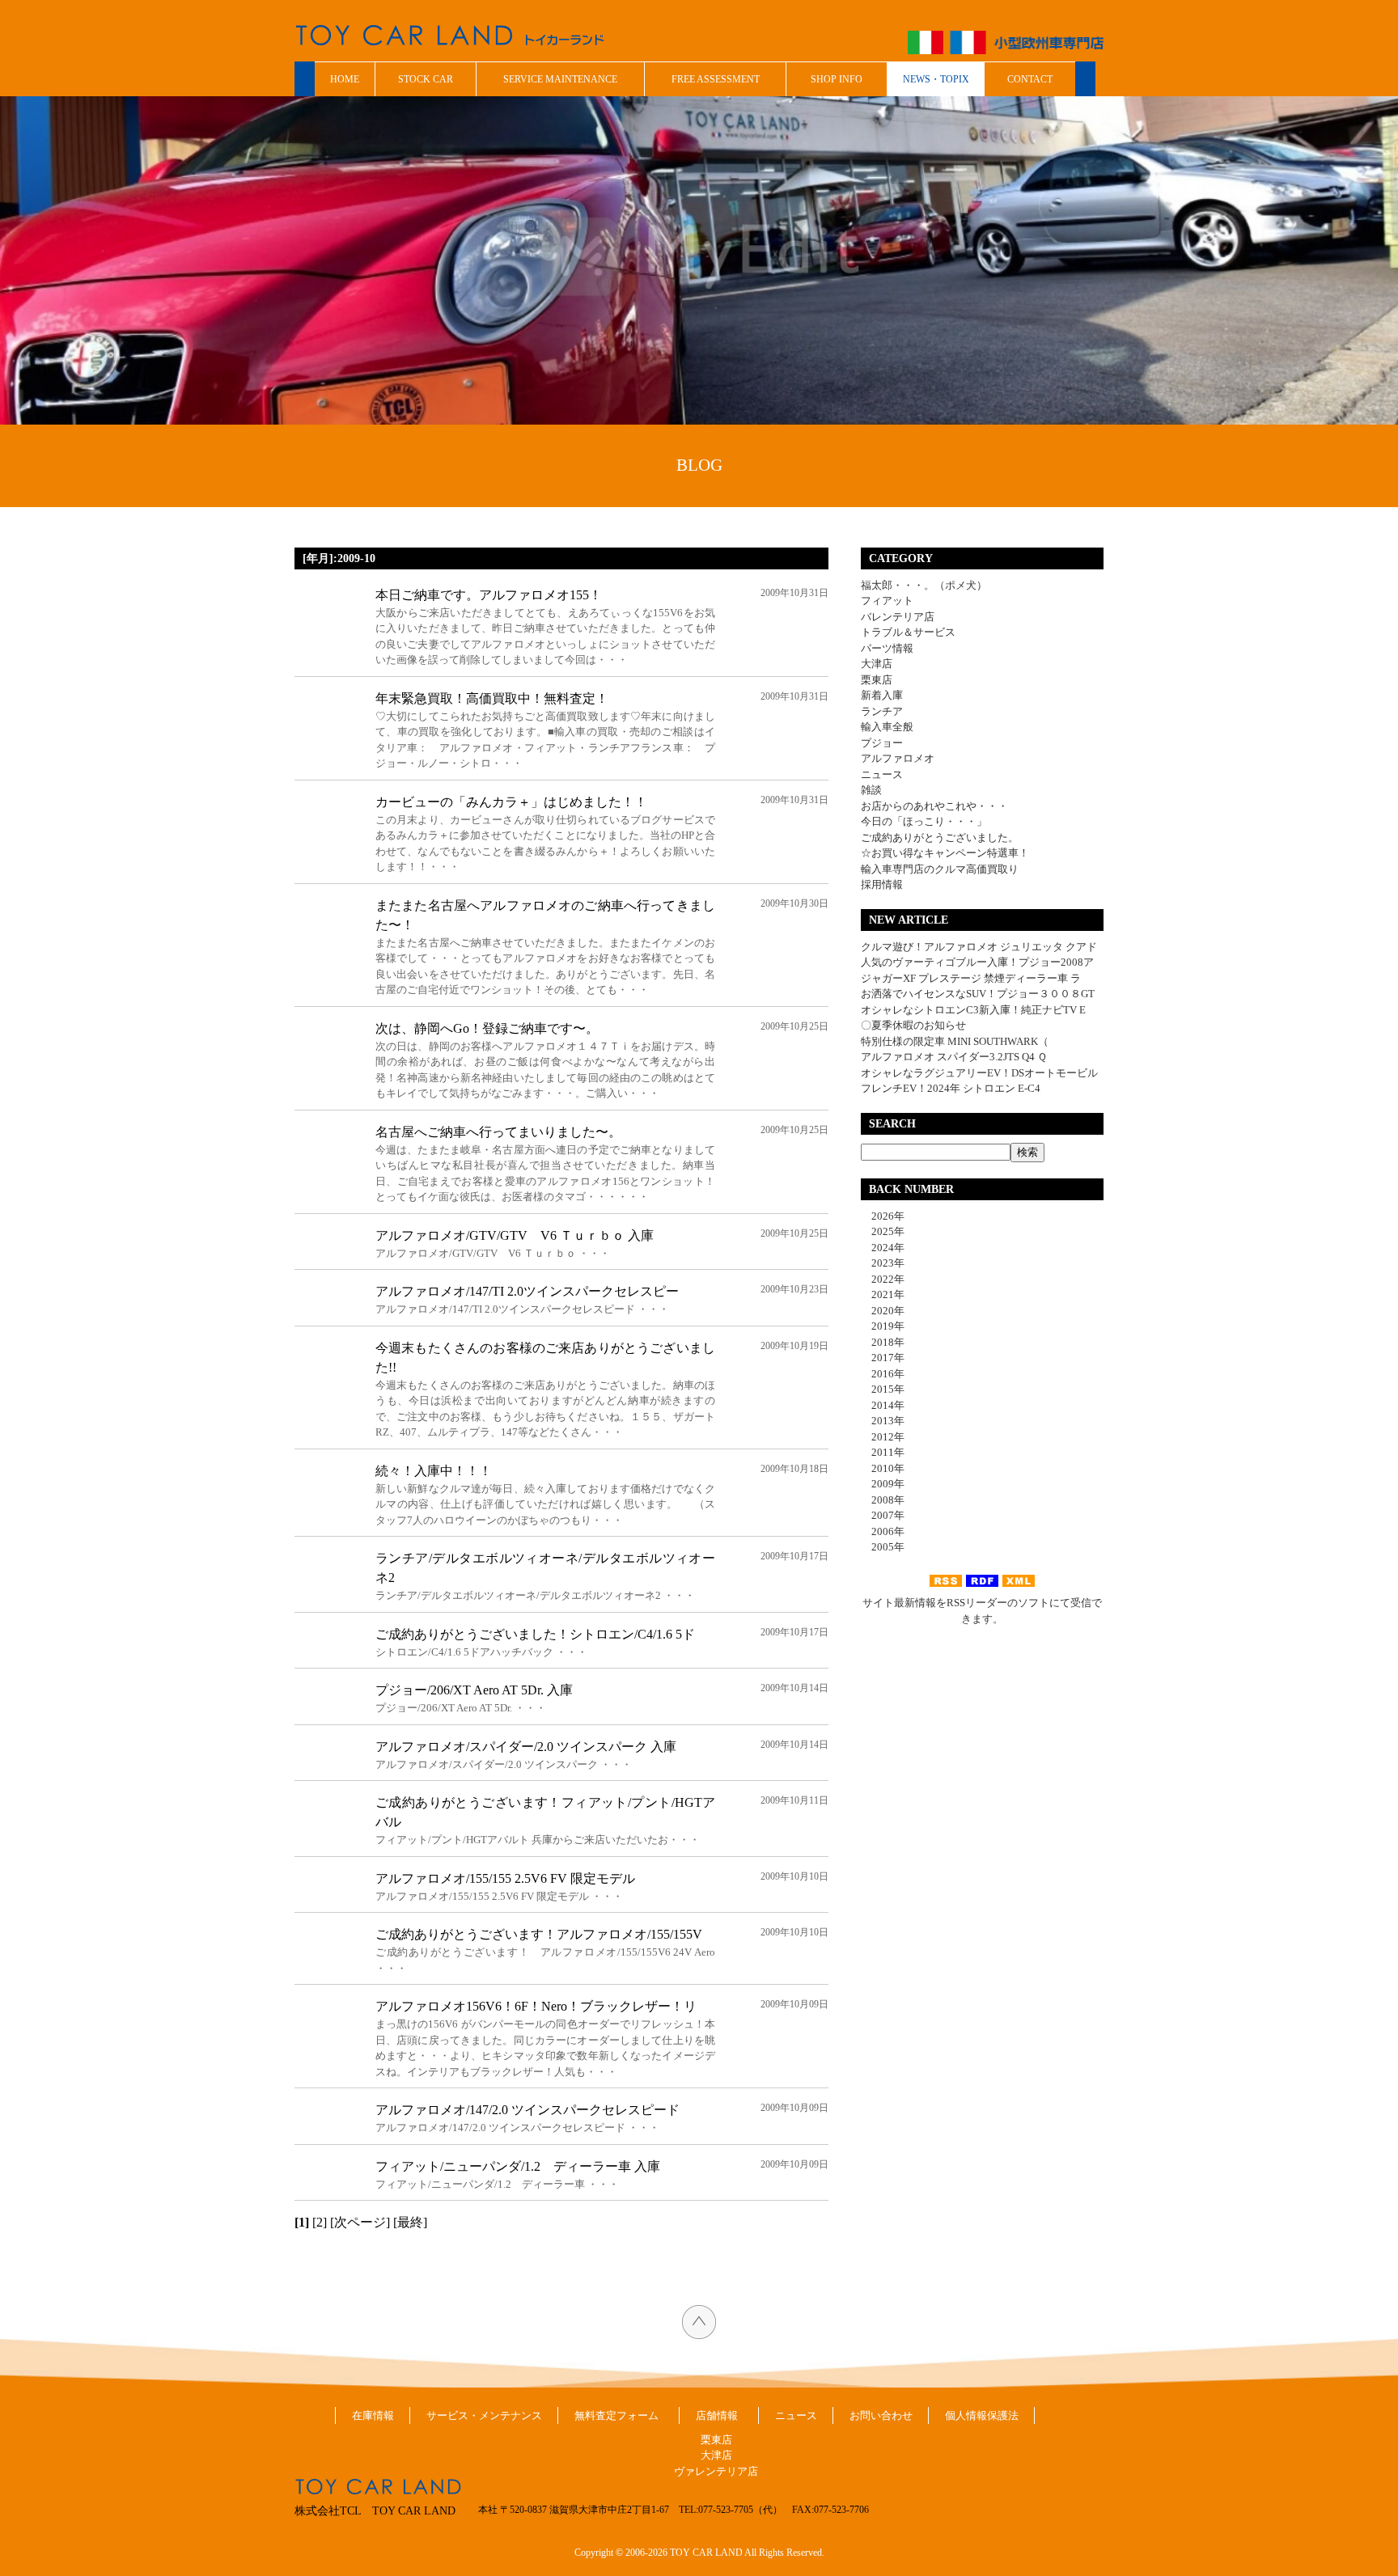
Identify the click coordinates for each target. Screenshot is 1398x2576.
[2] (320, 2222)
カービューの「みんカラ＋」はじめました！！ (511, 802)
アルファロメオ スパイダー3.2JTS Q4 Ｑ (954, 1057)
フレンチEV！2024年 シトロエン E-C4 (951, 1088)
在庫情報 (373, 2415)
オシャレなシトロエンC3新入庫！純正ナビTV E (973, 1010)
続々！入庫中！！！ (434, 1471)
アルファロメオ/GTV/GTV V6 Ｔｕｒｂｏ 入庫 (515, 1235)
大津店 (877, 664)
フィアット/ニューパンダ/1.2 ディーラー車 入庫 (518, 2166)
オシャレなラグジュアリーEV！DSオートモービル (979, 1073)
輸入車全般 (887, 727)
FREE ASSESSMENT (716, 79)
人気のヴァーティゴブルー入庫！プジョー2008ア (977, 962)
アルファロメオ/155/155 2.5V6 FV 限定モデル (505, 1878)
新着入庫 (882, 695)
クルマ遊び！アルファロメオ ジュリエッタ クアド (979, 947)
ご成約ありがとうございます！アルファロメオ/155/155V (539, 1934)
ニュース (882, 774)
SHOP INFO (837, 79)
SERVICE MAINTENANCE (560, 79)
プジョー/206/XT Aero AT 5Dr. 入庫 (474, 1690)
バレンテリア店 (898, 617)
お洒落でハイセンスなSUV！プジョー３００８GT (978, 994)
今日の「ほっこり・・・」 (924, 821)
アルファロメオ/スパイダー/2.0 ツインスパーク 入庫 (526, 1747)
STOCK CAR (426, 79)
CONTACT (1030, 79)
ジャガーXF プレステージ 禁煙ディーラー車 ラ (971, 978)
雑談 (871, 790)
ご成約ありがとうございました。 (940, 838)
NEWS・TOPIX (936, 79)
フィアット (887, 601)
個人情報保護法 (982, 2415)
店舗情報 (717, 2415)
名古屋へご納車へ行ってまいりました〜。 (498, 1132)
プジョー (882, 743)
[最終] (410, 2222)
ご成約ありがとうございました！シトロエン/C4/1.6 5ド (535, 1634)
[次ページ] (360, 2222)
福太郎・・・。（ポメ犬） (924, 585)
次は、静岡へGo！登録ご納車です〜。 (487, 1028)
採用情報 (882, 884)
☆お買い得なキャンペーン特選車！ (945, 853)
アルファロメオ (898, 758)
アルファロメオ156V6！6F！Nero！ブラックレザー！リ (536, 2006)
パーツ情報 (887, 648)
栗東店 (877, 680)
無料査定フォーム (616, 2415)
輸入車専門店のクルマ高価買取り (940, 869)
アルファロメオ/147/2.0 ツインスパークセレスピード (527, 2110)
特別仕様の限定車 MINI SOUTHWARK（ (955, 1041)
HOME (345, 79)
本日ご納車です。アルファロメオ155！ (489, 595)
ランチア (882, 711)
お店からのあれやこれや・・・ (934, 806)
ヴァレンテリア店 (716, 2471)
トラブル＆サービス (908, 632)
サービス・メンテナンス (484, 2415)
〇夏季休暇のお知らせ (913, 1025)
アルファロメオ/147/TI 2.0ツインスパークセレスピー (527, 1291)
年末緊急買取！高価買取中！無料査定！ (492, 698)
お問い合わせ (881, 2415)
